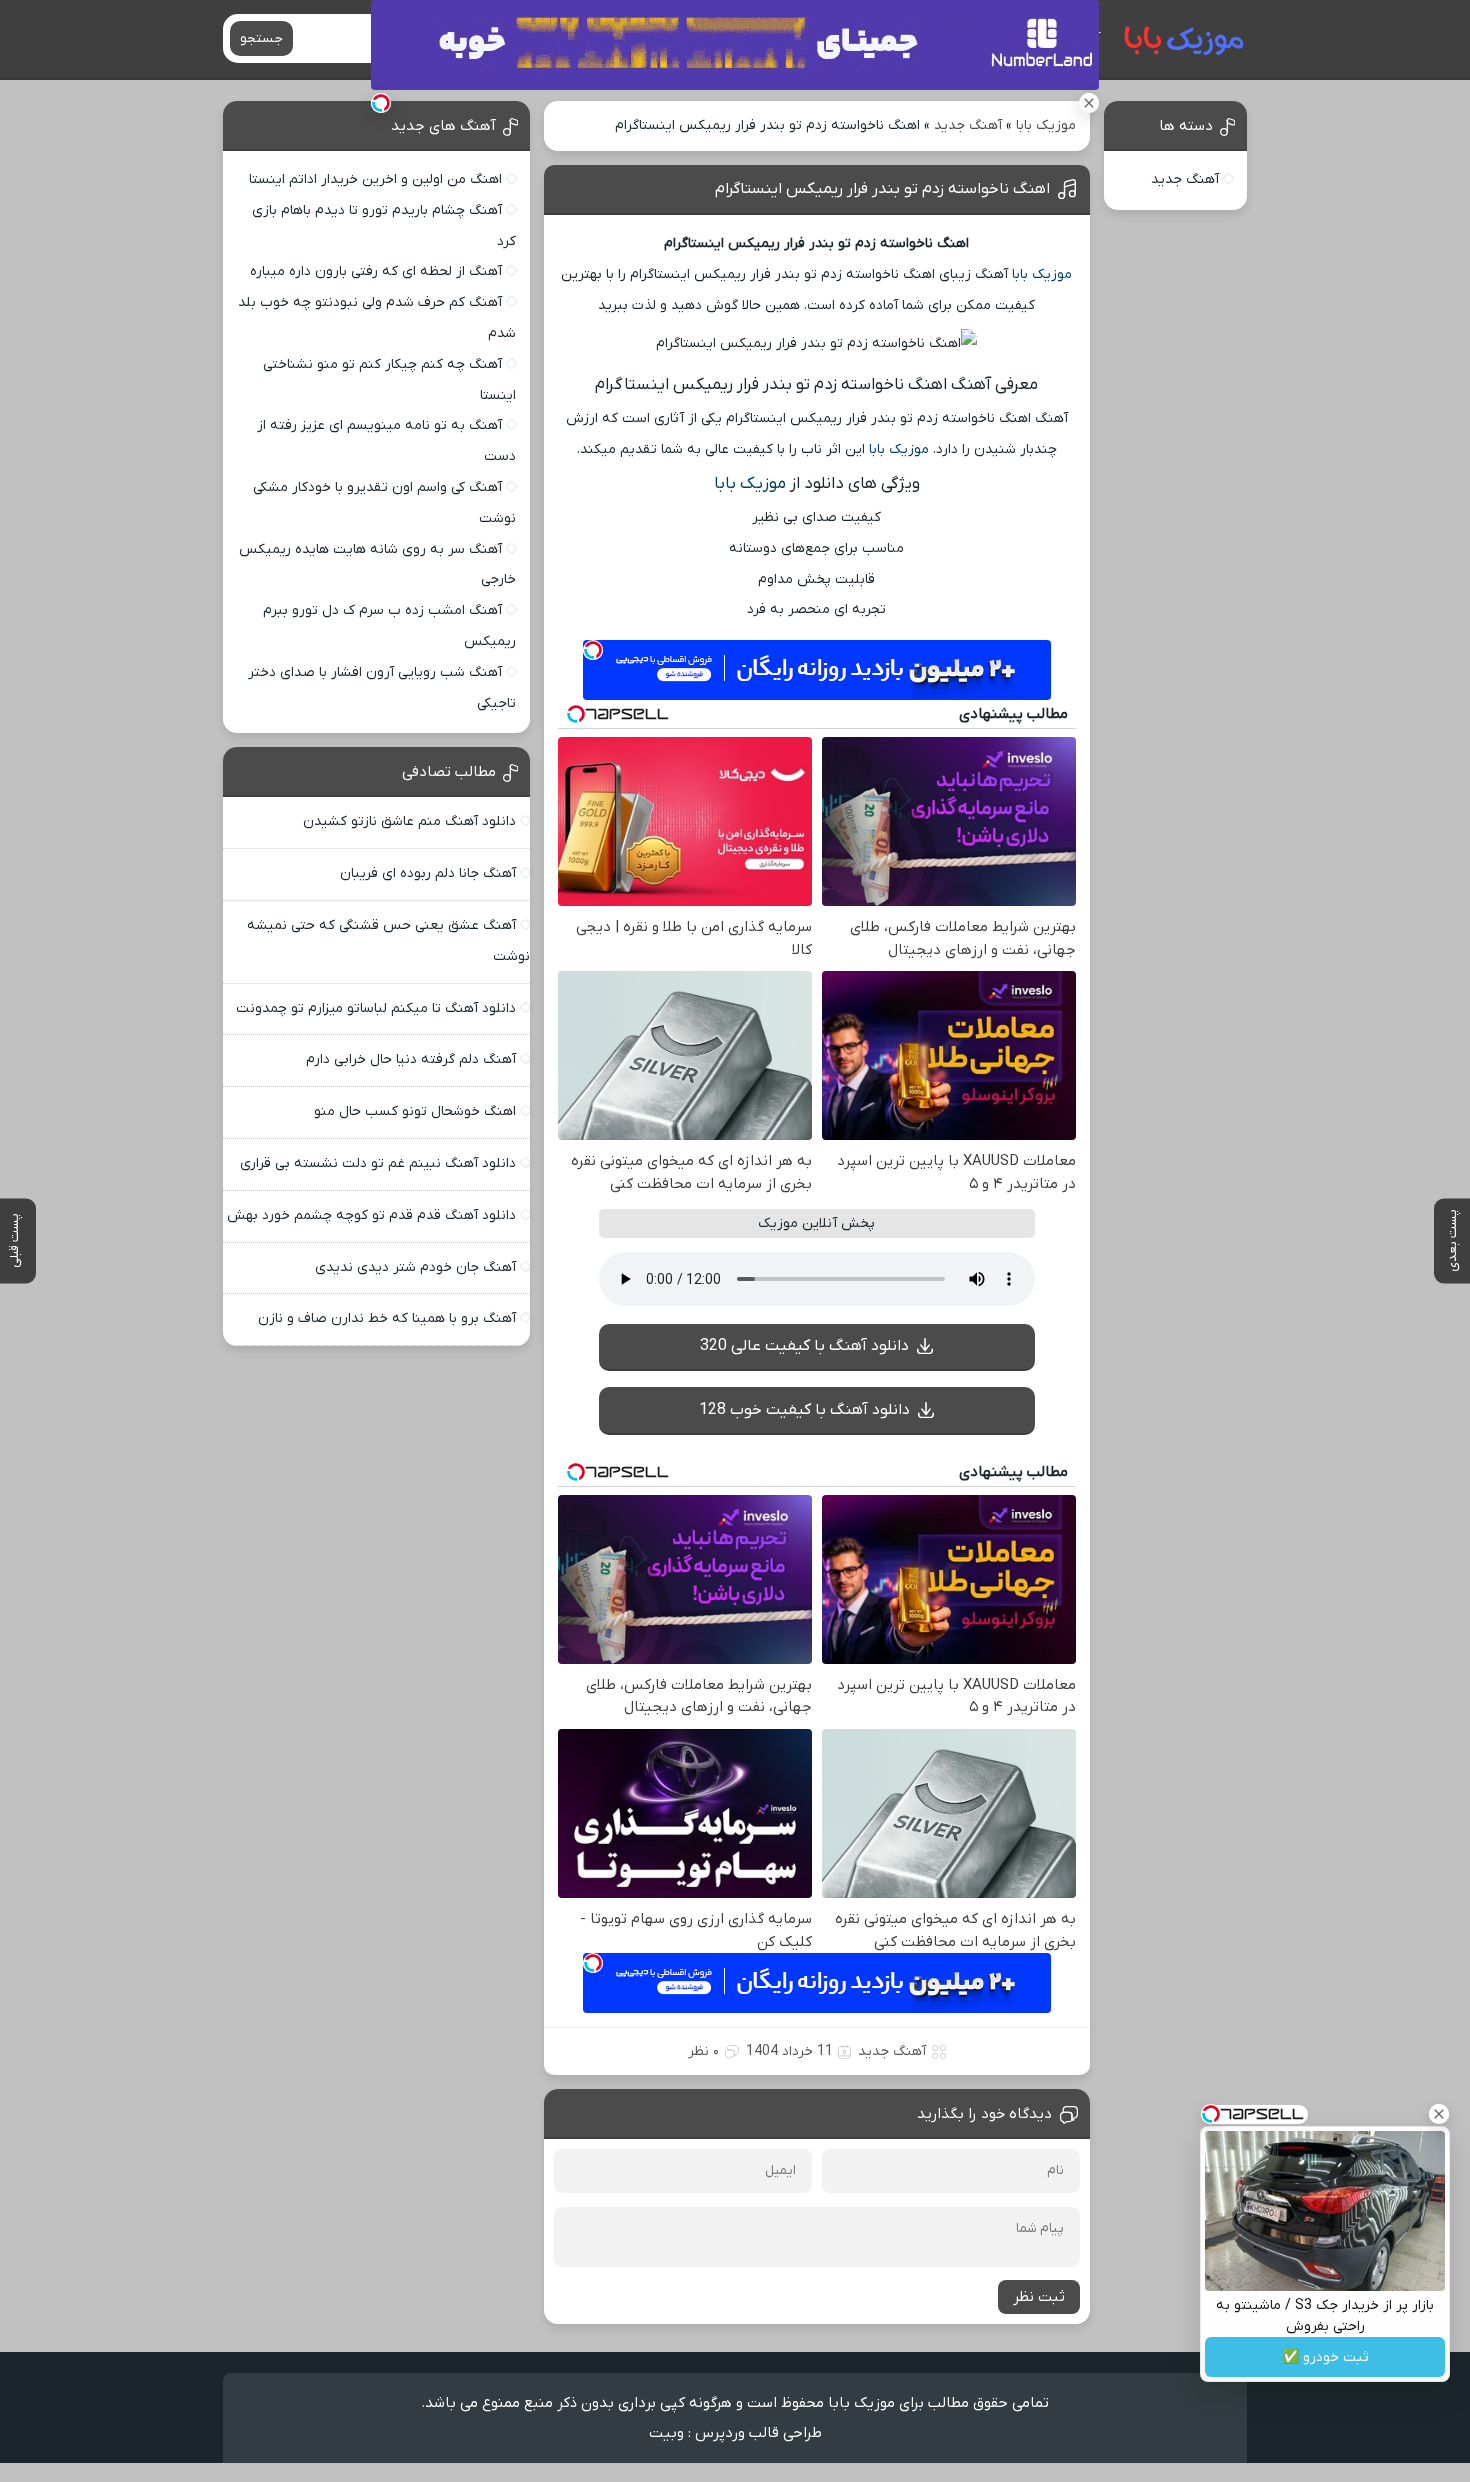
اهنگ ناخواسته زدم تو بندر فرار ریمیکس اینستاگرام (882, 189)
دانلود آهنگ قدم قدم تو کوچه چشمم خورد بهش (371, 1215)
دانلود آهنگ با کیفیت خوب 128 (804, 1410)
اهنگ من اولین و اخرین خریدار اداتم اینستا (375, 179)
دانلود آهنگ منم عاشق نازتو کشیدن (409, 821)
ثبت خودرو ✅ (1325, 2357)
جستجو (261, 38)
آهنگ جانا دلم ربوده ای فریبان (428, 873)
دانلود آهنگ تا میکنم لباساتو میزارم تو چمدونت (376, 1008)
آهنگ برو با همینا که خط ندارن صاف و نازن (387, 1318)
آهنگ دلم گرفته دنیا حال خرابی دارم (411, 1059)
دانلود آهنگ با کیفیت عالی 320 (804, 1346)
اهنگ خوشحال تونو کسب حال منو (415, 1111)
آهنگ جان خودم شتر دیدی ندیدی (415, 1267)
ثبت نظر (1039, 2297)
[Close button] (1439, 2114)
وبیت (666, 2433)
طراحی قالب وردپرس (758, 2433)
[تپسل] (381, 103)
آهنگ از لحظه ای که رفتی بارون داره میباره (376, 271)
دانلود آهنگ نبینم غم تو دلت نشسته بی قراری (378, 1163)
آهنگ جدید (968, 125)
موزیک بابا (1046, 125)
